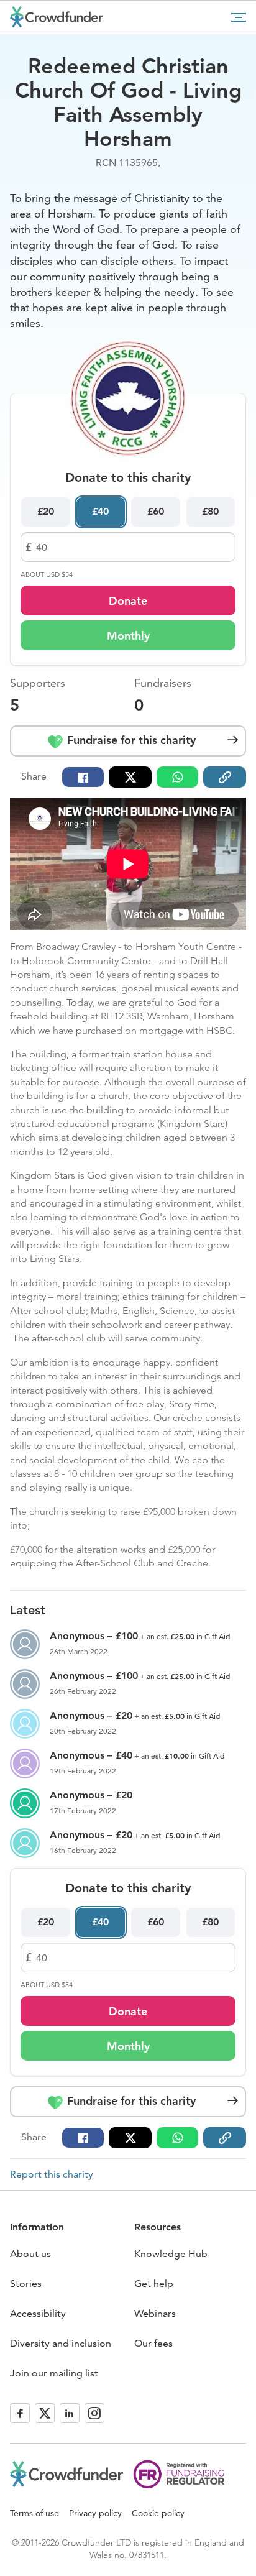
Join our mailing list (54, 2373)
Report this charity (52, 2174)
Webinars (155, 2313)
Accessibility (38, 2313)
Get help (154, 2284)
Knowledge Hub (171, 2254)
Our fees (153, 2343)
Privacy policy (95, 2513)
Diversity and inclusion (61, 2343)
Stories (26, 2284)
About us (30, 2254)
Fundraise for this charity (130, 740)
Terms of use (34, 2513)
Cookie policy (158, 2513)
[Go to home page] (57, 17)
